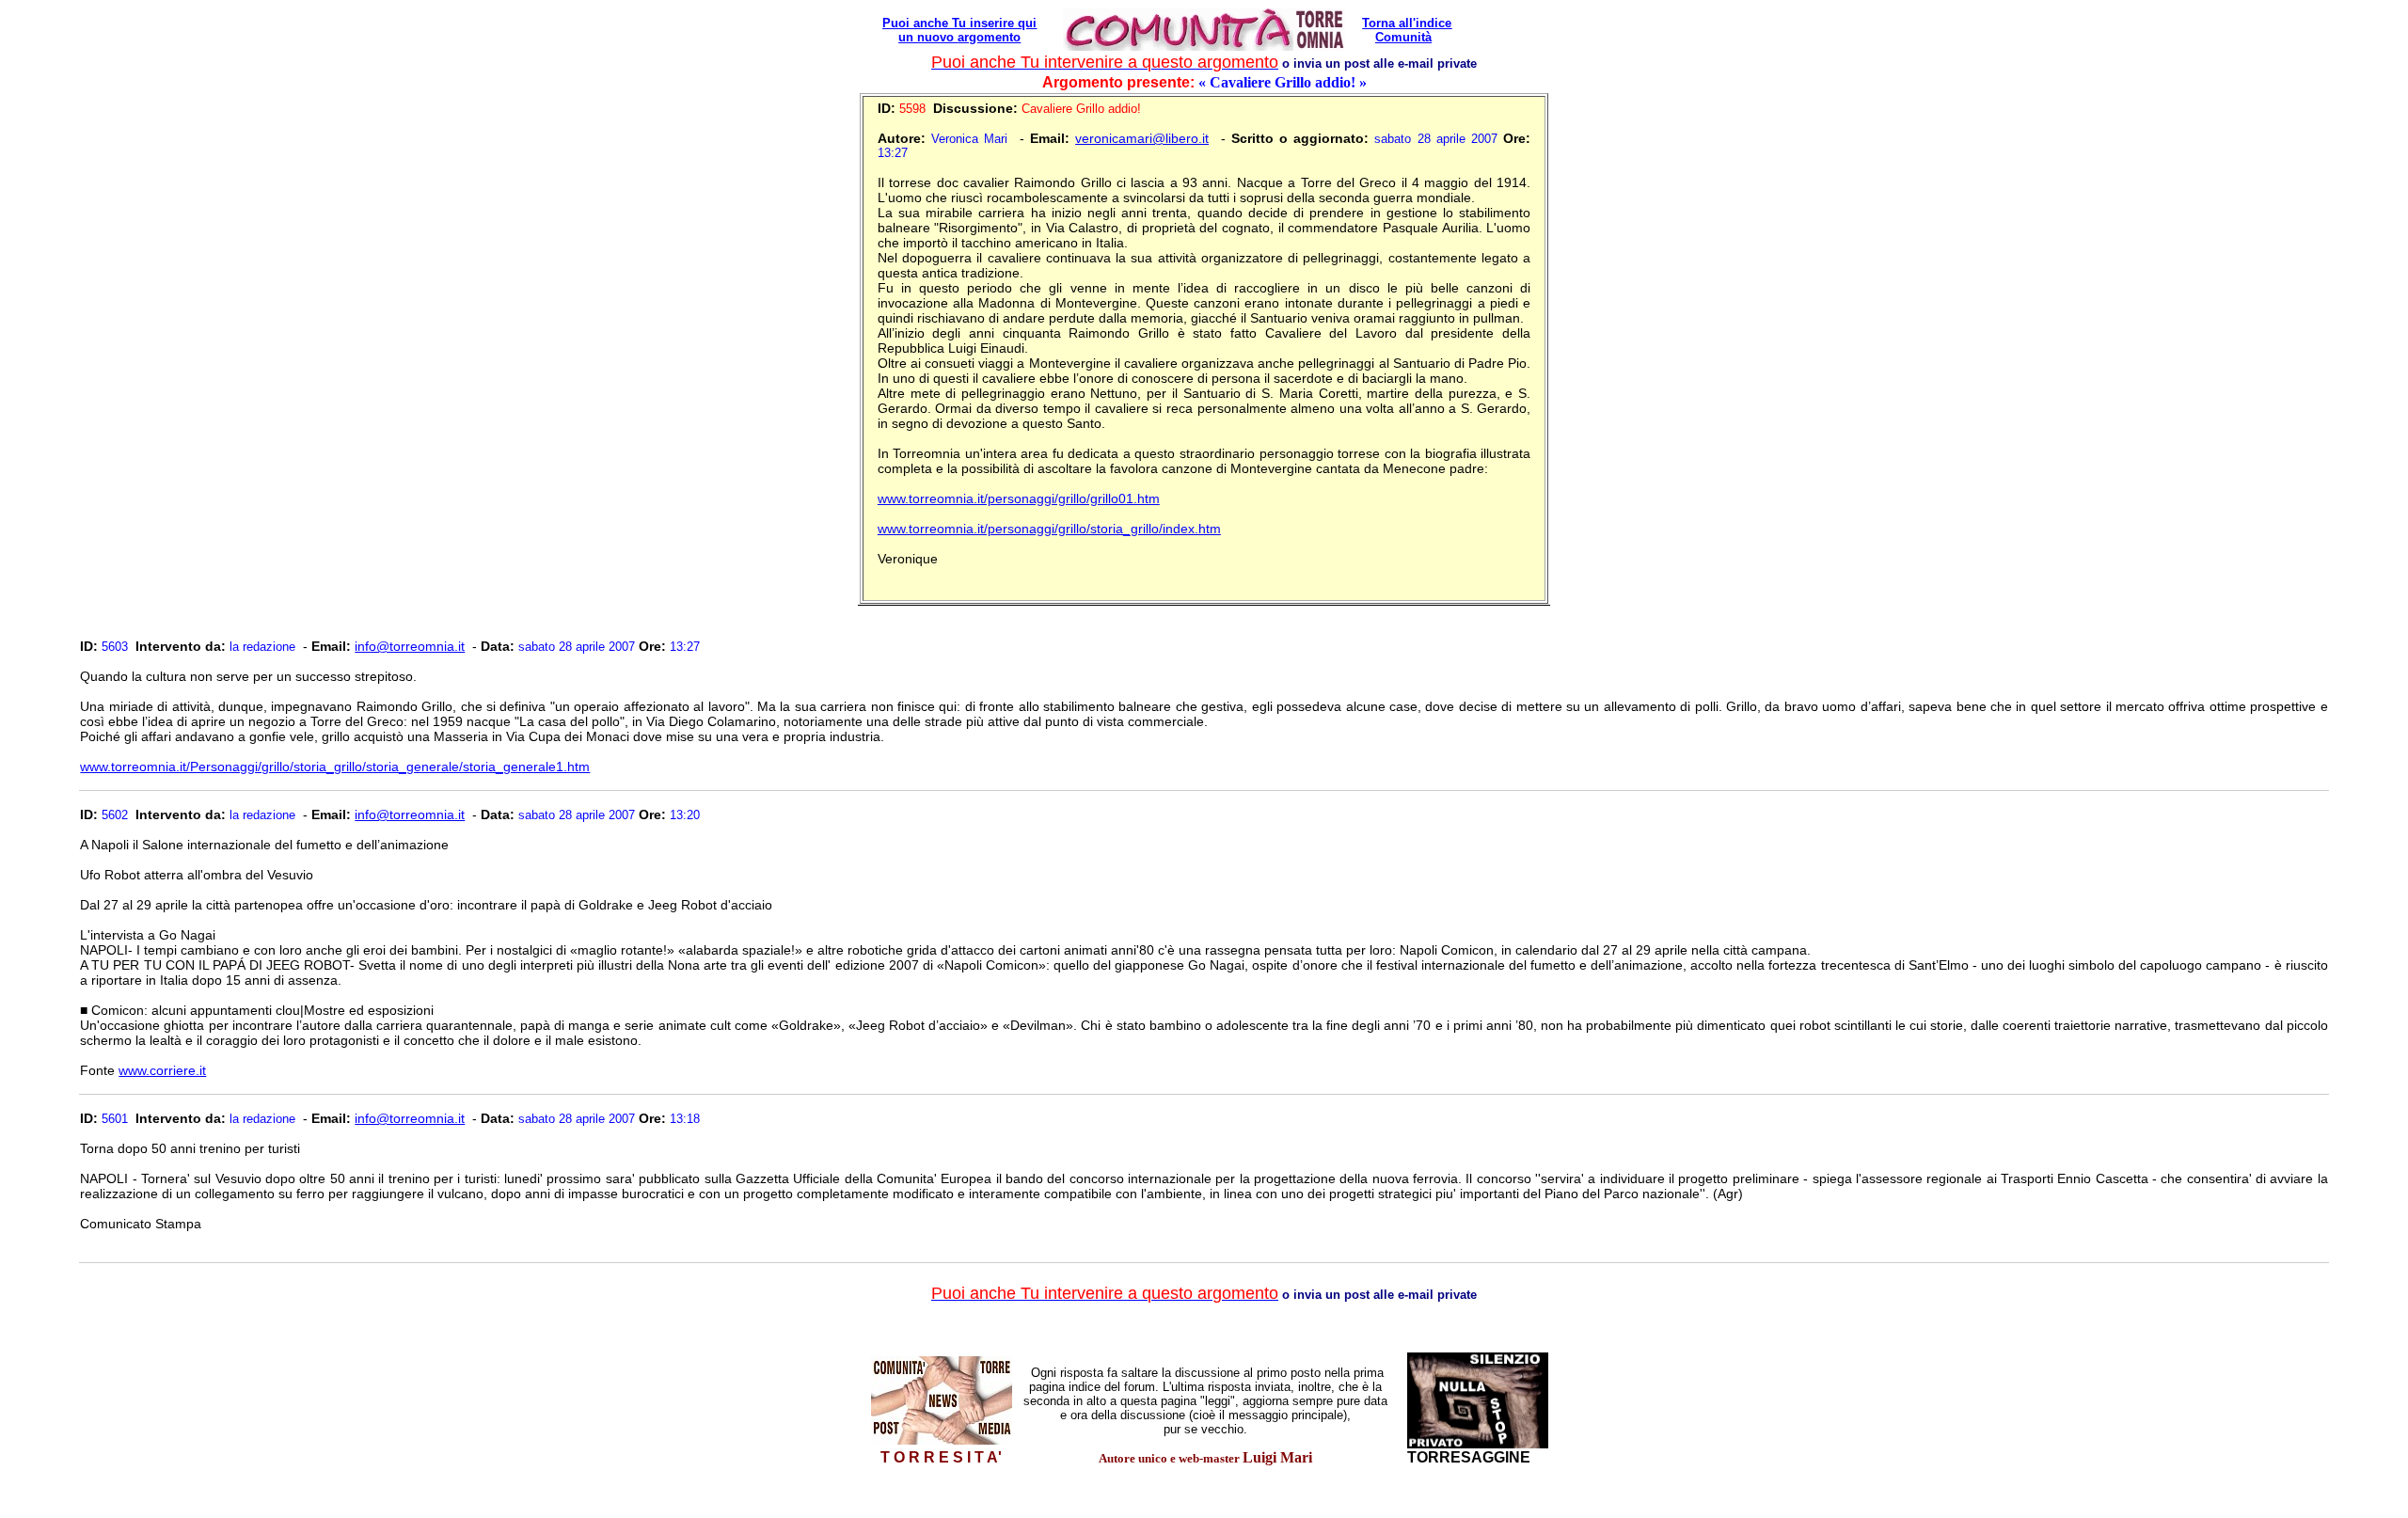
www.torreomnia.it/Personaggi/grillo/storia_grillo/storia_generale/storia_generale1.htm (335, 767)
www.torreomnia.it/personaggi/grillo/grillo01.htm (1019, 498)
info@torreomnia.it (410, 646)
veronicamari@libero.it (1142, 138)
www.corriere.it (162, 1070)
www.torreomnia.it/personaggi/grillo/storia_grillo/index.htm (1049, 529)
